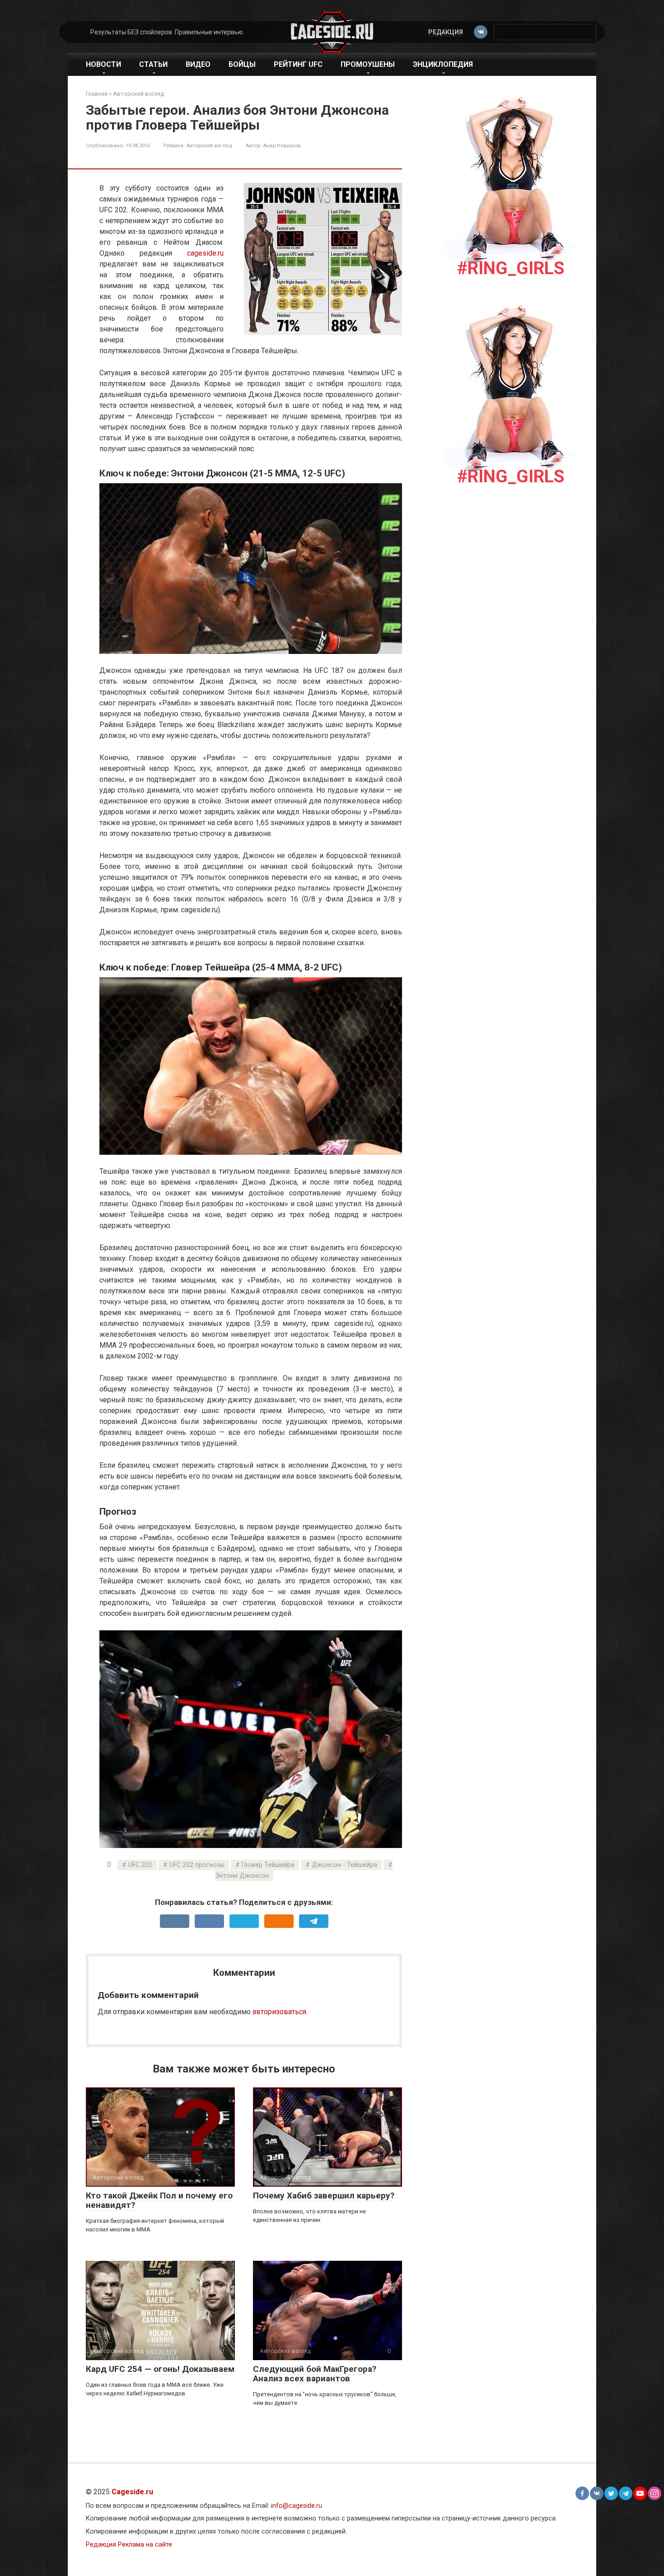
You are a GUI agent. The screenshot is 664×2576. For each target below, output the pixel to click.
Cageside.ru (132, 2492)
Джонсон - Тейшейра (344, 1865)
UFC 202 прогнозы (197, 1865)
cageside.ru (205, 253)
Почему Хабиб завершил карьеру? (324, 2196)
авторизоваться (279, 2012)
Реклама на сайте (145, 2545)
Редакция (446, 32)
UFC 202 (140, 1865)
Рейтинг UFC (298, 64)
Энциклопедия (443, 64)
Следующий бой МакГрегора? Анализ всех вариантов (315, 2374)
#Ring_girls (511, 268)
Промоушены (368, 64)
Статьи (153, 64)
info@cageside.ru (297, 2506)
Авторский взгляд (209, 145)
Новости (103, 64)
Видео (198, 64)
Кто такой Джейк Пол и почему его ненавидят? (159, 2200)
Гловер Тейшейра (268, 1865)
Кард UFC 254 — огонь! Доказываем (160, 2369)
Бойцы (242, 64)
